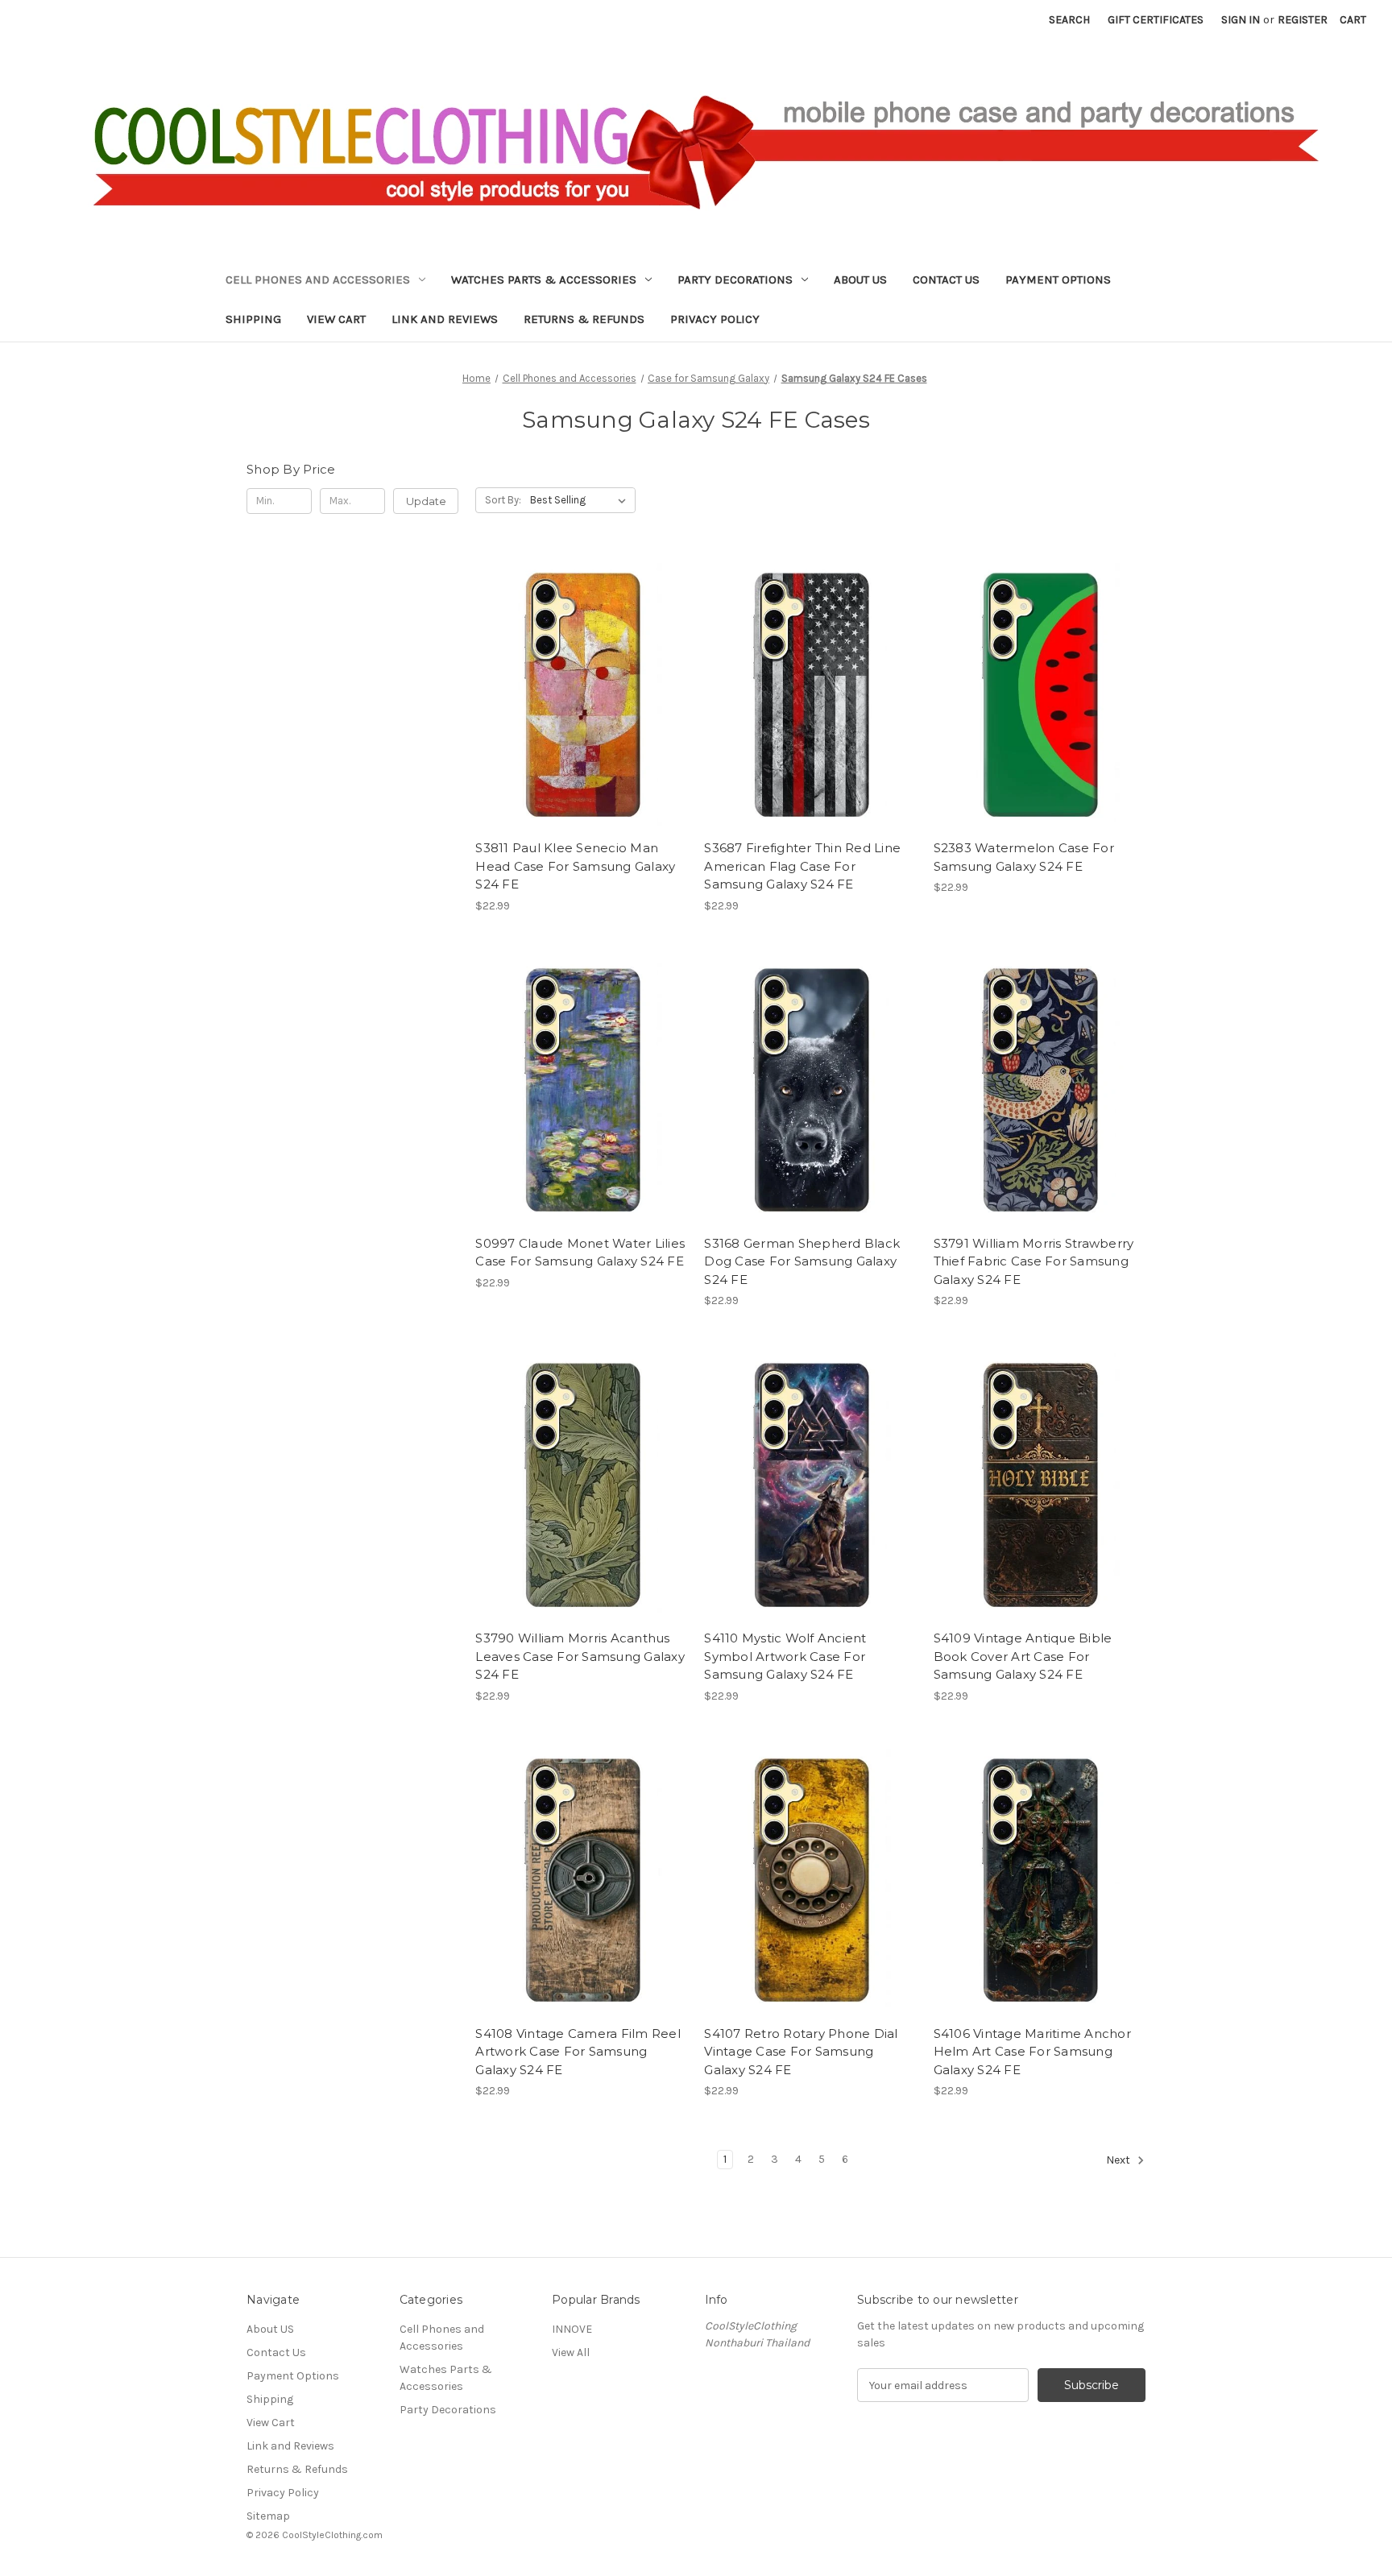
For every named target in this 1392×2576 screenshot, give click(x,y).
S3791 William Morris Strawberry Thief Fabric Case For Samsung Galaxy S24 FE (1034, 1261)
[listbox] (581, 500)
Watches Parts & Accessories (544, 280)
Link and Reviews (445, 319)
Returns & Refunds (584, 319)
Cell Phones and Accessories (318, 280)
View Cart (336, 319)
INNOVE (572, 2329)
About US (860, 280)
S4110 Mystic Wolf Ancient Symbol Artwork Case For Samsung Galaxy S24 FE (785, 1656)
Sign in (1241, 20)
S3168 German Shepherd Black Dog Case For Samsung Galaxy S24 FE (802, 1261)
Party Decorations (735, 280)
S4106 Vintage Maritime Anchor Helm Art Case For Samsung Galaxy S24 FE (1032, 2052)
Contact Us (946, 280)
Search (1069, 20)
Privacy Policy (715, 319)
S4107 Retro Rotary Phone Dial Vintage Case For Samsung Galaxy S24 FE (801, 2052)
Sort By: (503, 500)
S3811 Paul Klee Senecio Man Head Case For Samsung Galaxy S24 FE (575, 866)
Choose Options (582, 706)
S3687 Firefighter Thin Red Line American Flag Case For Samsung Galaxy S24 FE (802, 866)
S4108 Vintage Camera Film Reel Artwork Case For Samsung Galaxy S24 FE (578, 2052)
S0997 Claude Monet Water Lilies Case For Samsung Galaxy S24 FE (580, 1253)
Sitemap (268, 2516)
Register (1303, 20)
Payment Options (1058, 280)
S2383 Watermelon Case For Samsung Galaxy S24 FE (1024, 857)
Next (1119, 2161)
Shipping (253, 319)
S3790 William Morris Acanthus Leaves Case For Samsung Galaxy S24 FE (580, 1656)
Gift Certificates (1156, 20)
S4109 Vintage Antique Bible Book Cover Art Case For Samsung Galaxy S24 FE (1023, 1656)
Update (426, 501)
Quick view (568, 677)
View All (571, 2352)
